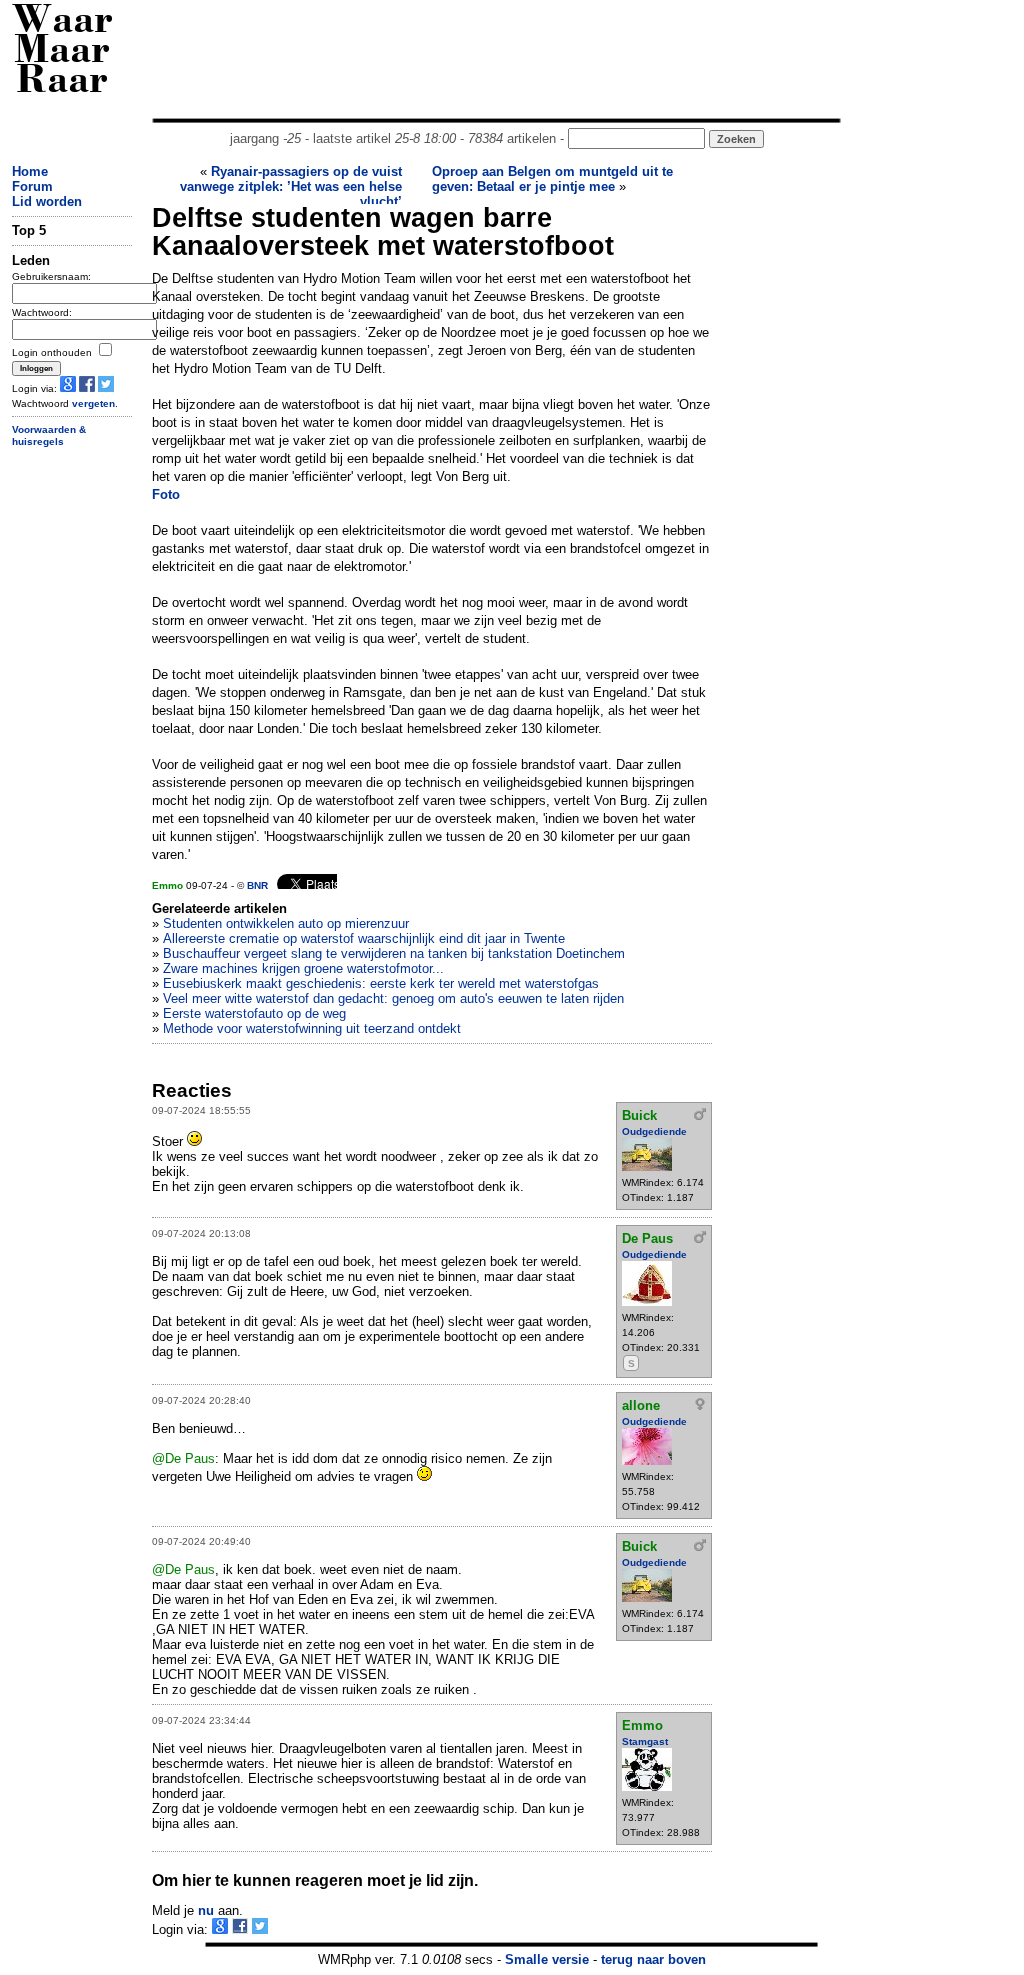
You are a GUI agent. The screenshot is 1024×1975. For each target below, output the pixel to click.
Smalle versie (547, 1959)
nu (206, 1910)
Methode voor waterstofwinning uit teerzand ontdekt (312, 1028)
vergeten (93, 403)
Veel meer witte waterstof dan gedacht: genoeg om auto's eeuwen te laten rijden (393, 998)
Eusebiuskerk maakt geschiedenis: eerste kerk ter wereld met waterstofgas (381, 983)
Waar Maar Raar (62, 52)
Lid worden (47, 201)
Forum (32, 186)
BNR (257, 885)
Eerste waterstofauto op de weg (254, 1013)
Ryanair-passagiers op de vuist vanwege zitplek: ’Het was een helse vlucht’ (291, 186)
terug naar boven (653, 1959)
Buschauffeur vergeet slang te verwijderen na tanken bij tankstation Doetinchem (394, 953)
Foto (166, 494)
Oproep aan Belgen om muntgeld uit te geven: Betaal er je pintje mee (552, 179)
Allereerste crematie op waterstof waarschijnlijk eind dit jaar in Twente (364, 938)
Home (30, 171)
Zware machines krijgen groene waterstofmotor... (303, 968)
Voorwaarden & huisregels (49, 436)
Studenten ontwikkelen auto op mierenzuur (286, 923)
